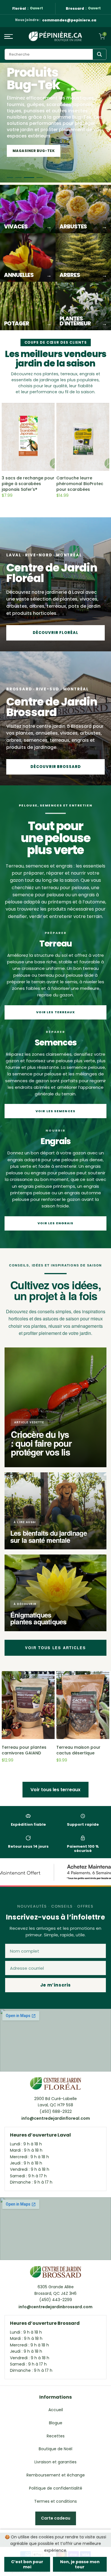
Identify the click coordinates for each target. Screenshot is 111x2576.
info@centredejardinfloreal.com (56, 2118)
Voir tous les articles (55, 1648)
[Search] (99, 54)
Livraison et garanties (55, 2462)
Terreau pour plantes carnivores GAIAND (24, 1750)
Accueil (56, 2410)
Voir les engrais (56, 1223)
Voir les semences (55, 1111)
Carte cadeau (56, 2518)
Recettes (56, 2436)
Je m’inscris (55, 1985)
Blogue (56, 2423)
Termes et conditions (55, 2501)
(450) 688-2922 (56, 2111)
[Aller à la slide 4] (38, 178)
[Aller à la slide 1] (10, 178)
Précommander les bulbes (41, 151)
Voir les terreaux (56, 1012)
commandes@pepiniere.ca (69, 20)
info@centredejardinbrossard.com (55, 2307)
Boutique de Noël (55, 2449)
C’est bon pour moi (27, 2564)
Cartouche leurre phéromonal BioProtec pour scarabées (80, 484)
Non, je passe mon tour (80, 2564)
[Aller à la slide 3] (27, 178)
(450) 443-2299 (56, 2300)
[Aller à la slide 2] (18, 178)
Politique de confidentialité (56, 2488)
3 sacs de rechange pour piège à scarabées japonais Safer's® (28, 484)
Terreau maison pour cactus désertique (78, 1750)
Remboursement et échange (56, 2475)
